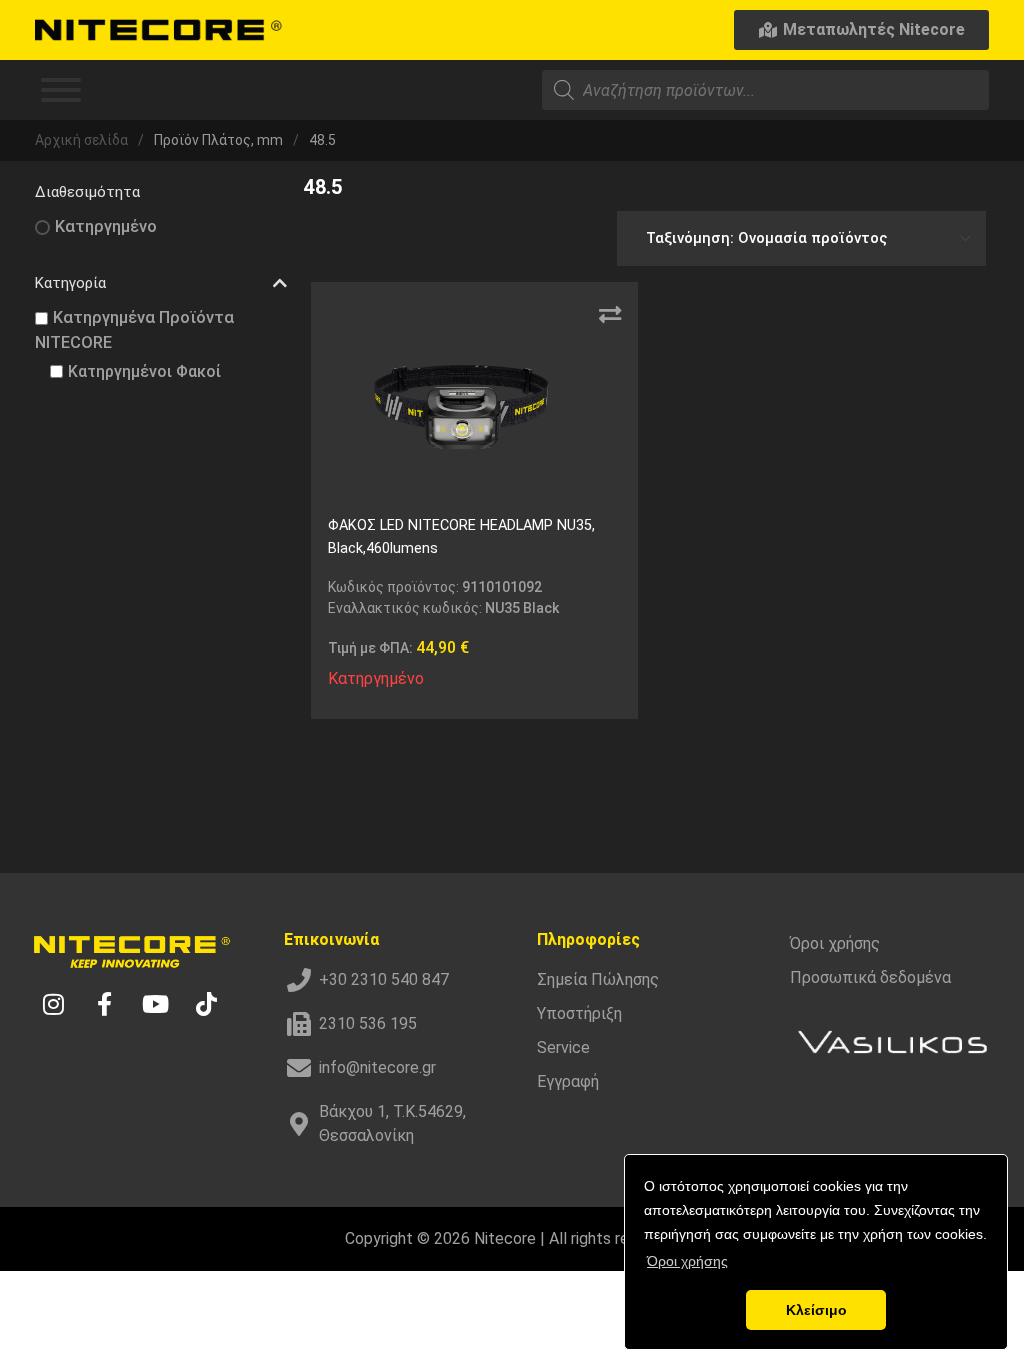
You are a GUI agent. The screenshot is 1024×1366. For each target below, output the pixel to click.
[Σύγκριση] (610, 315)
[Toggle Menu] (61, 90)
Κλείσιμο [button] (816, 1310)
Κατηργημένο (106, 226)
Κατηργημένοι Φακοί (144, 371)
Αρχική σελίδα (81, 140)
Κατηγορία (70, 283)
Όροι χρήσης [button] (687, 1261)
